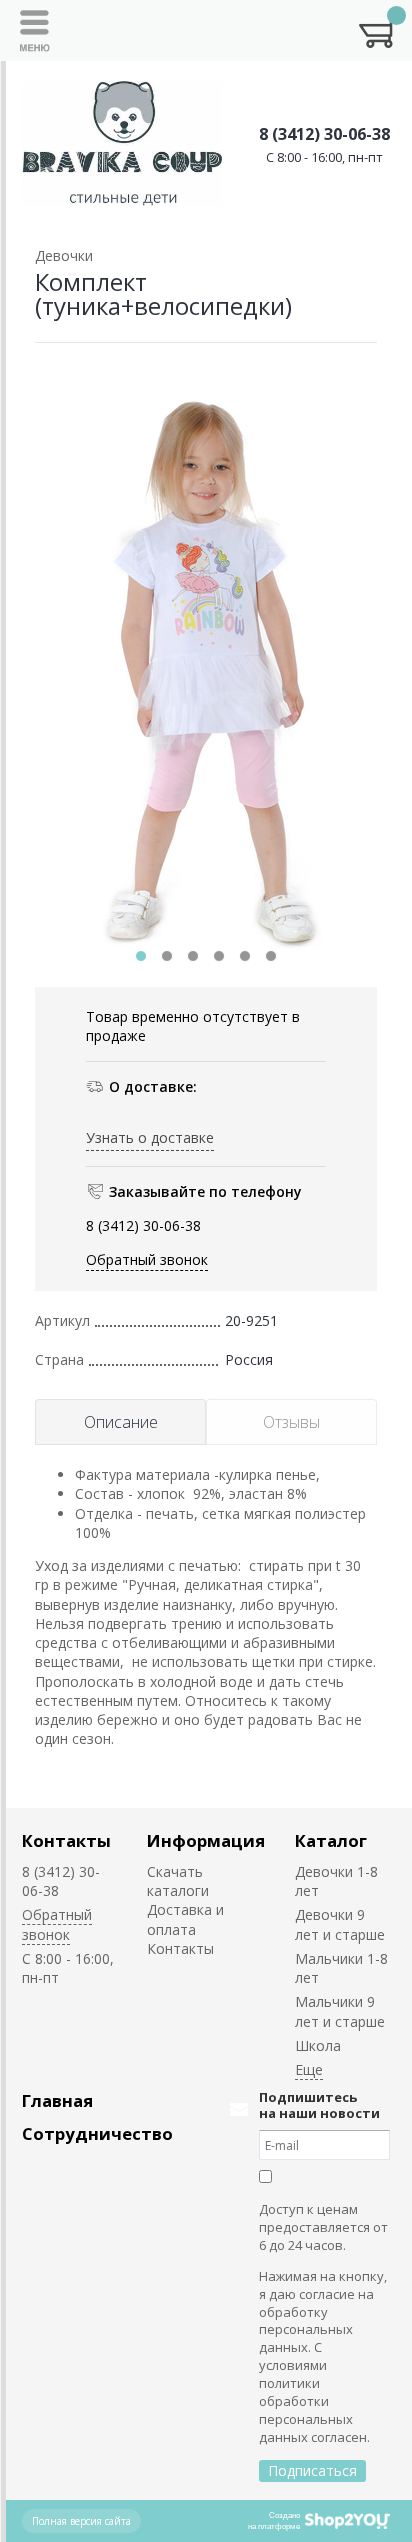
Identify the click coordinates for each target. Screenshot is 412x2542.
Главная (57, 2100)
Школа (318, 2045)
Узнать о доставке (150, 1137)
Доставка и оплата (185, 1919)
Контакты (66, 1840)
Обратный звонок (147, 1259)
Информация (206, 1840)
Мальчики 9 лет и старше (340, 2011)
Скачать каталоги (178, 1881)
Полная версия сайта (81, 2521)
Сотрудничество (97, 2133)
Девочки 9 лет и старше (340, 1924)
